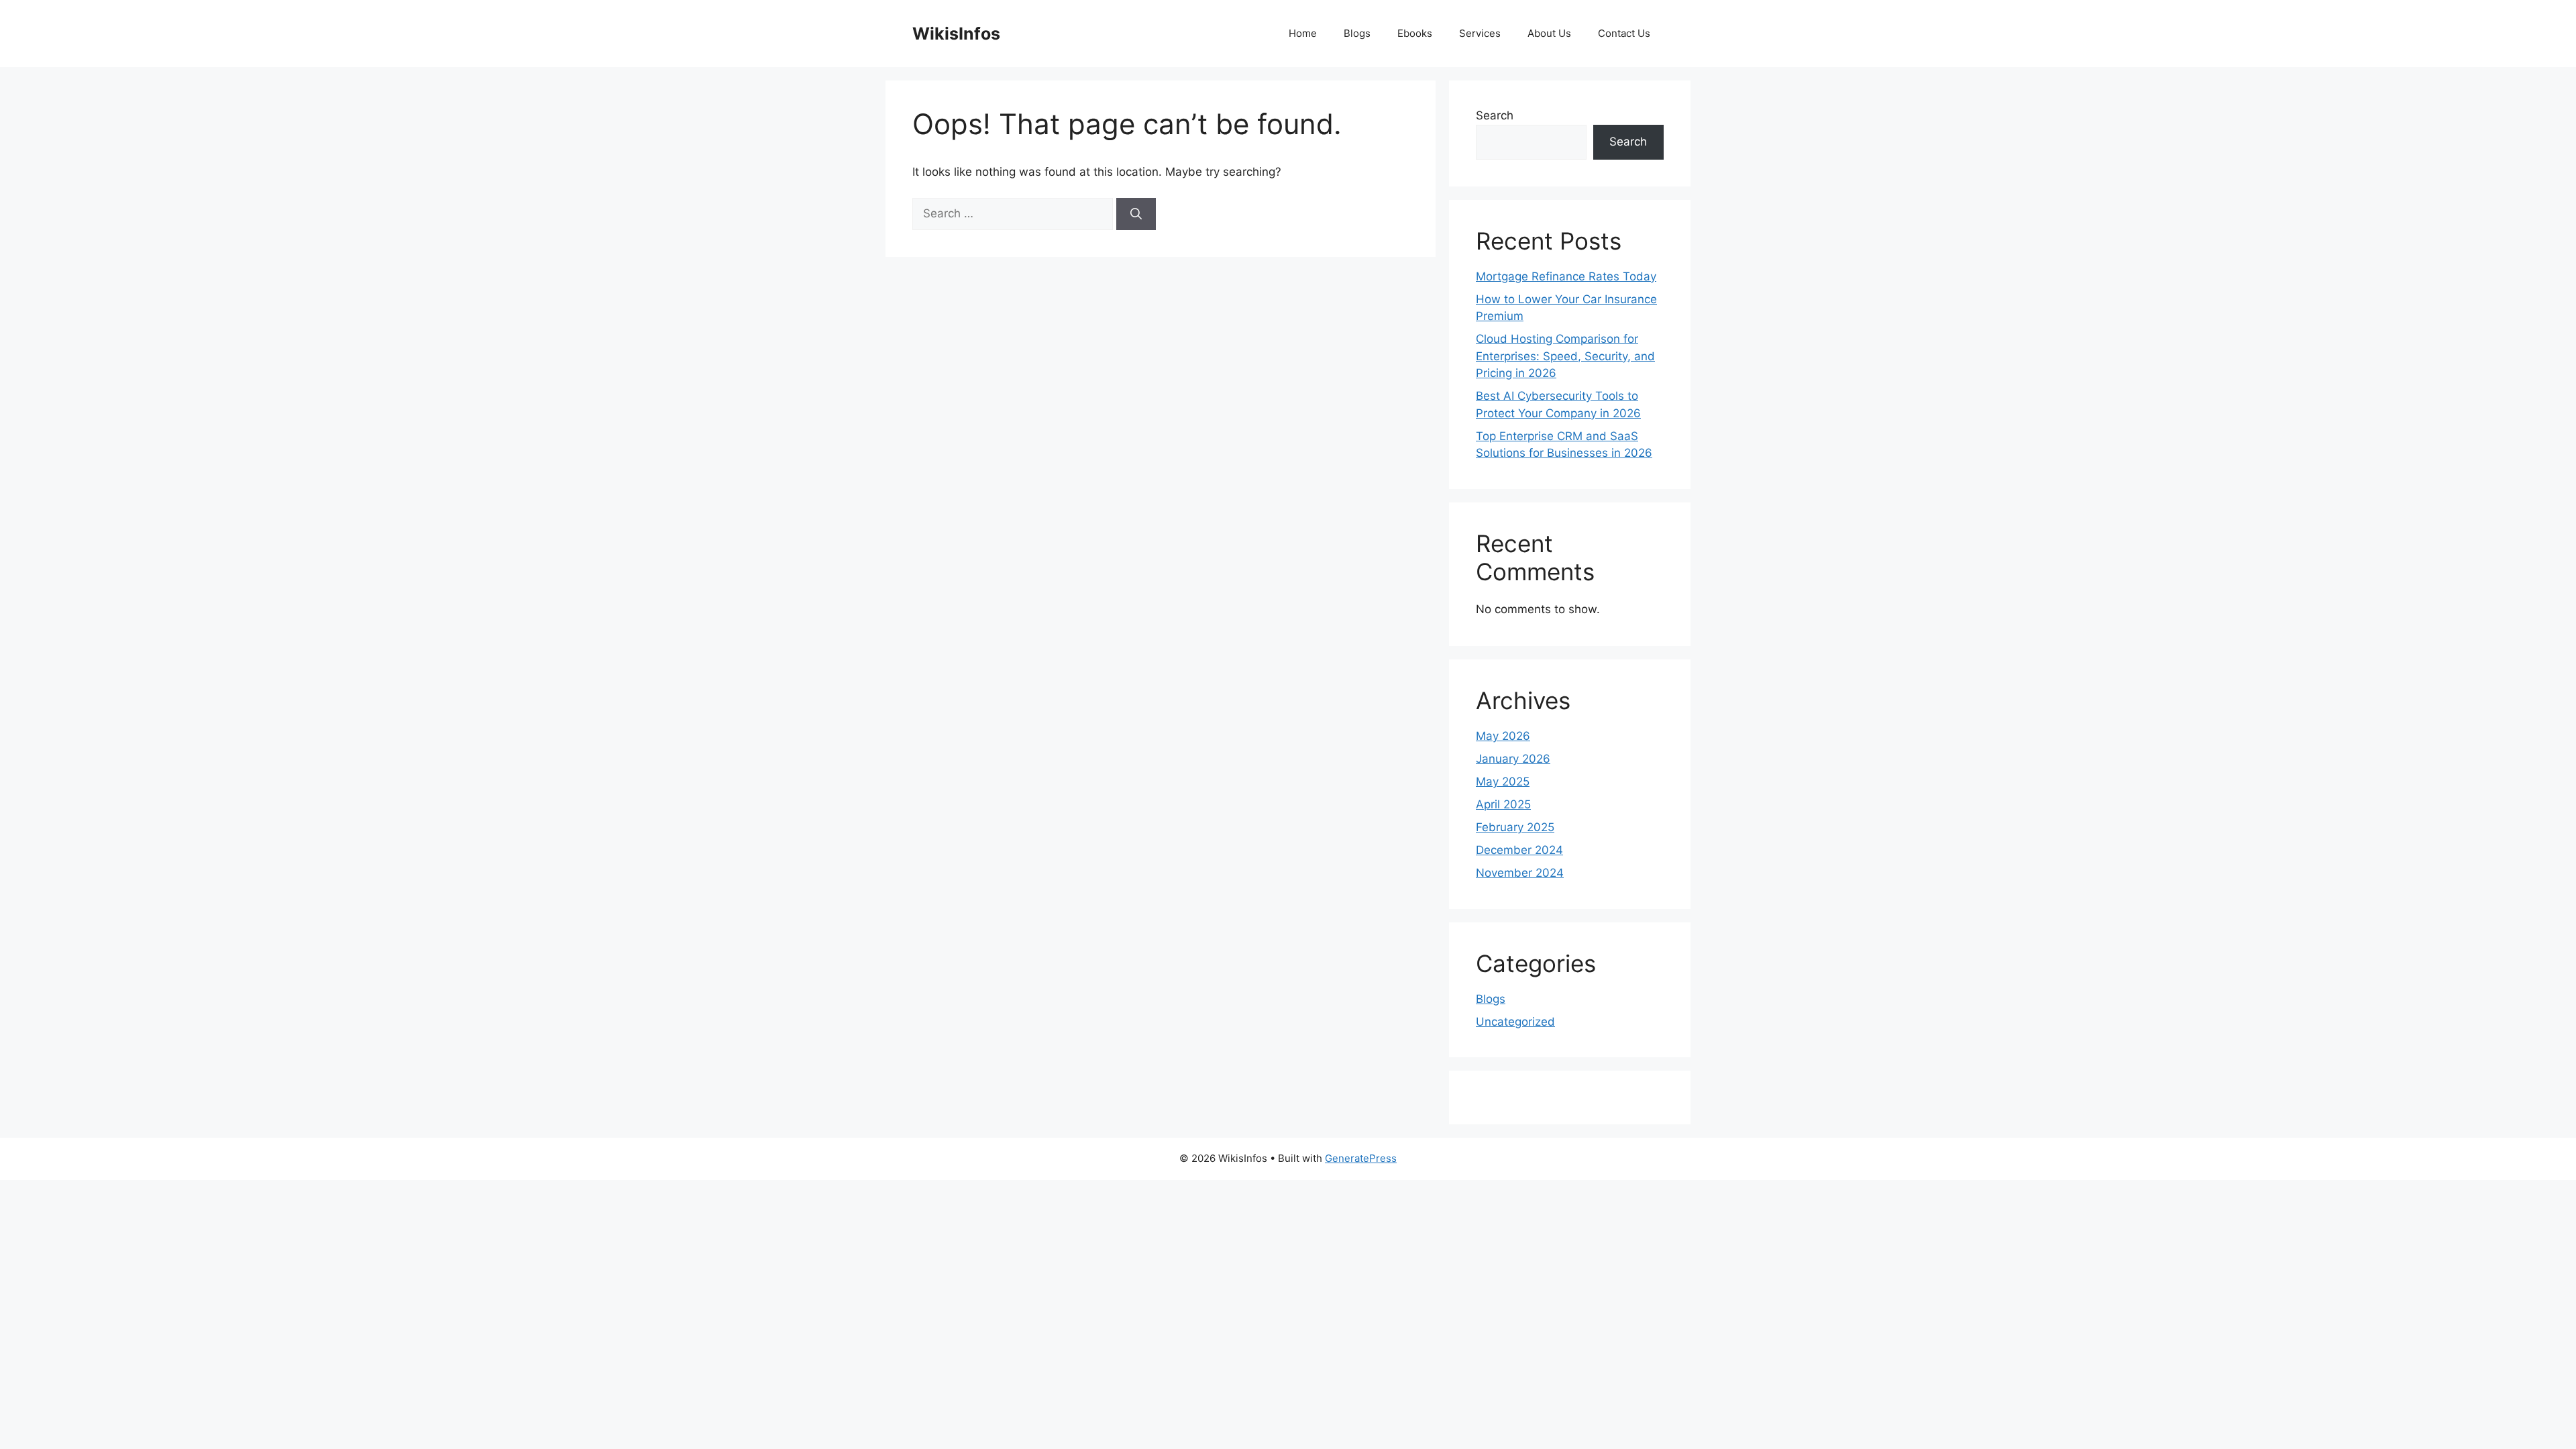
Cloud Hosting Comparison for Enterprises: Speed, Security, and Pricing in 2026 (1565, 356)
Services (1480, 33)
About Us (1549, 33)
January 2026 (1513, 759)
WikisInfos (956, 34)
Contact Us (1624, 33)
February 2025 (1515, 827)
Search (1495, 115)
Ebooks (1415, 33)
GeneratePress (1361, 1158)
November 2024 (1520, 873)
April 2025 (1503, 804)
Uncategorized (1515, 1022)
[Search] (1136, 214)
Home (1303, 33)
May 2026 (1503, 736)
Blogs (1357, 33)
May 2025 (1503, 782)
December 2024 (1519, 850)
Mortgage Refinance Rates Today (1566, 276)
